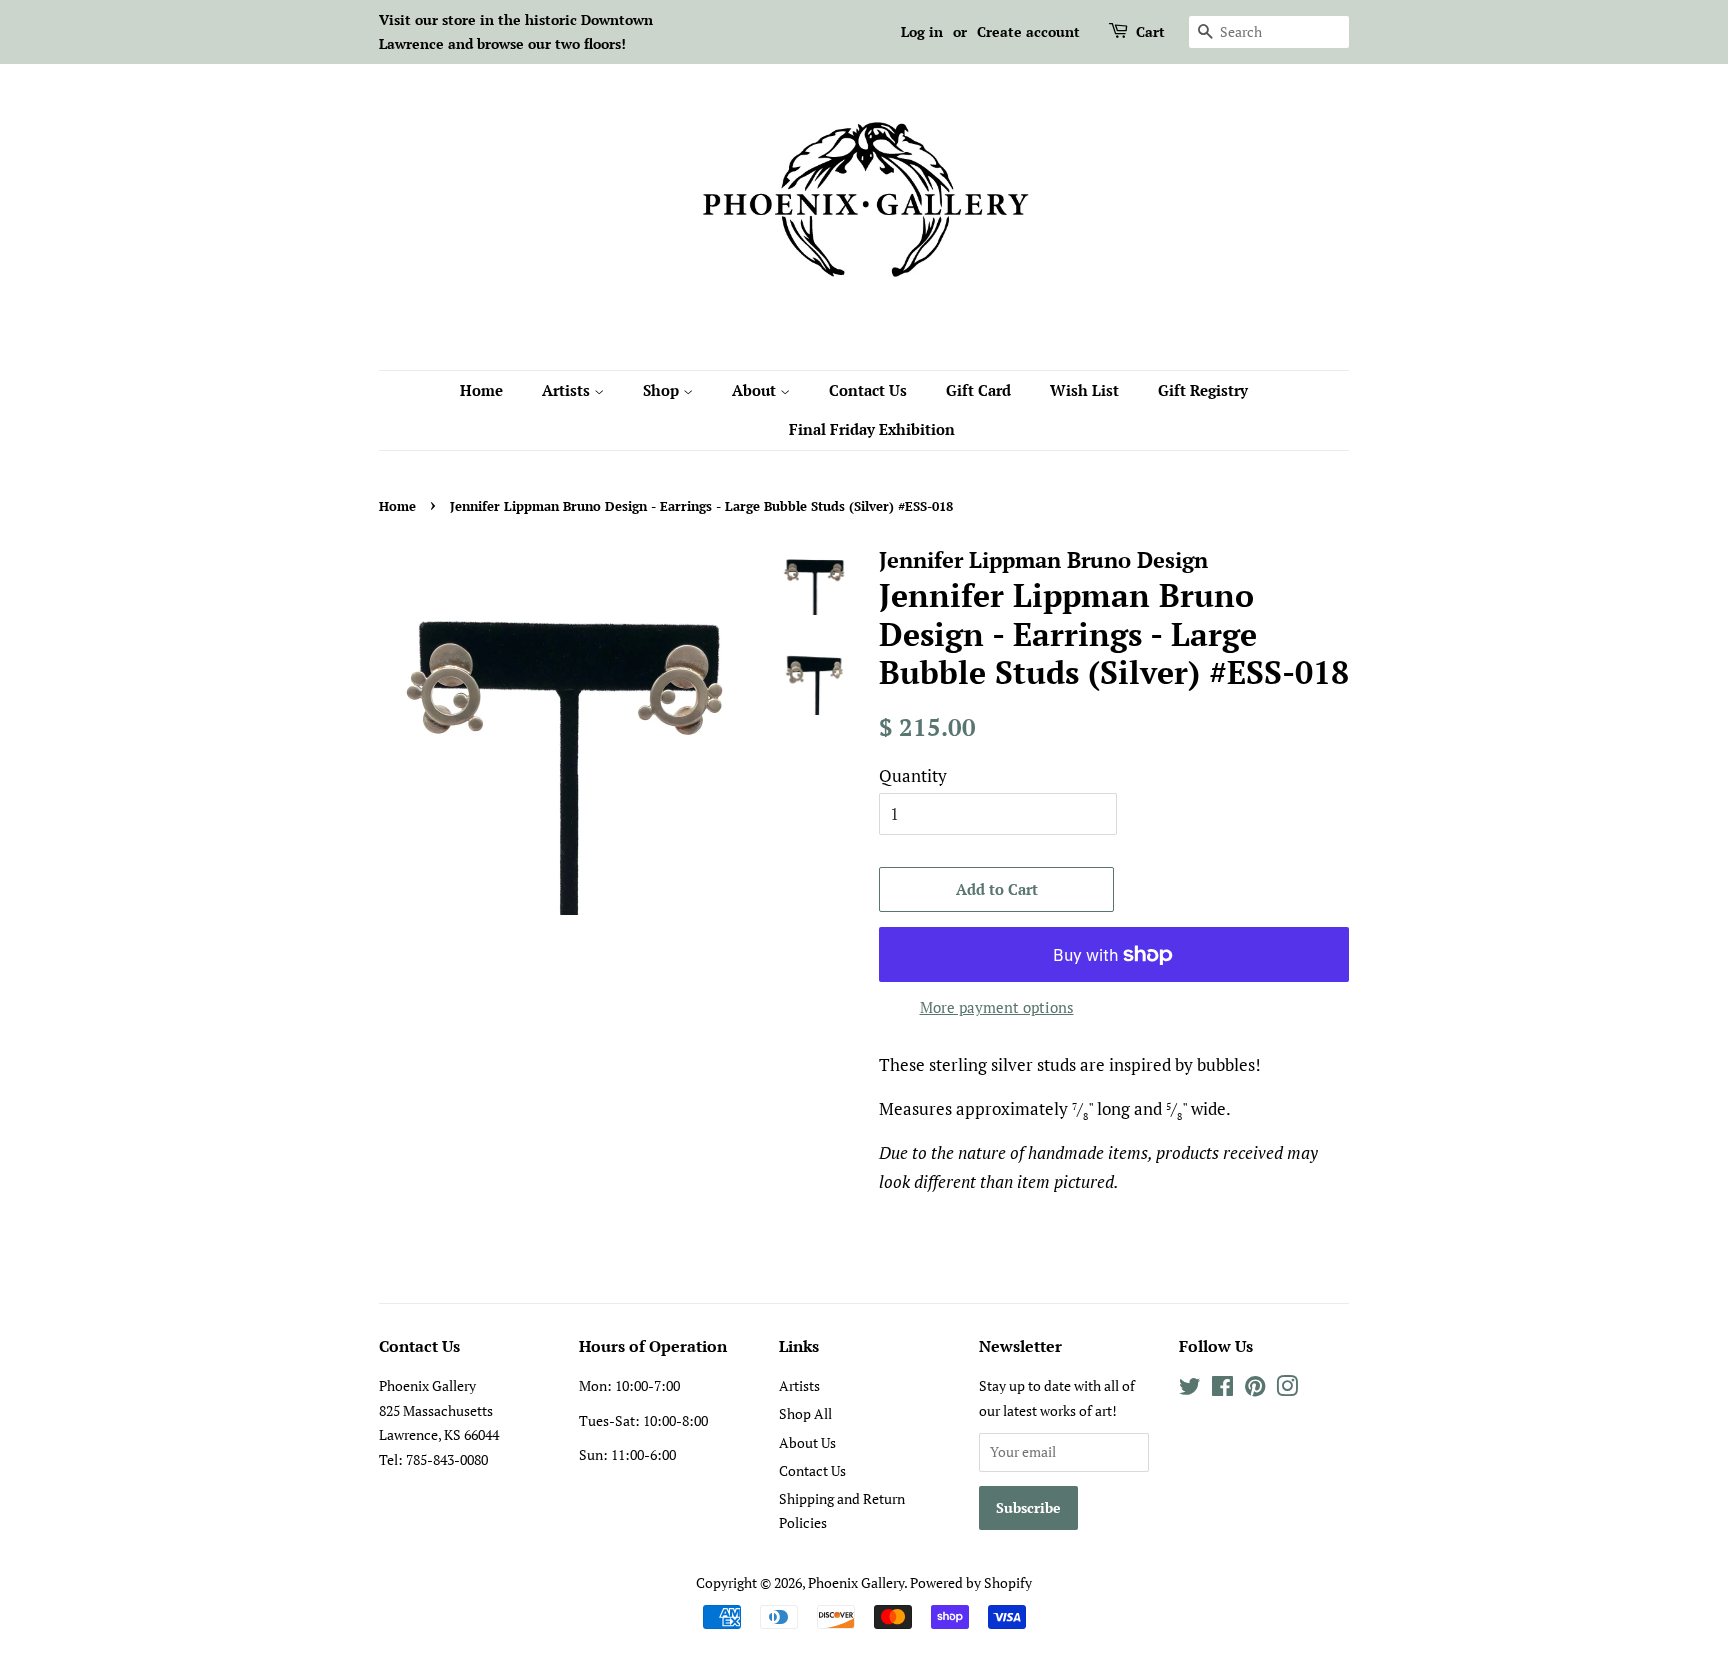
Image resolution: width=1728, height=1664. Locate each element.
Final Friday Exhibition (872, 429)
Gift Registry (1203, 390)
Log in (922, 31)
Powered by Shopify (971, 1582)
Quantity (913, 775)
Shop (663, 390)
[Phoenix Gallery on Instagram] (1287, 1389)
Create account (1028, 31)
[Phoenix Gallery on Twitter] (1190, 1389)
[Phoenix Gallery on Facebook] (1222, 1389)
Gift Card (978, 390)
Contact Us (868, 390)
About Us (807, 1442)
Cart (1150, 31)
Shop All (805, 1413)
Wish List (1084, 390)
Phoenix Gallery (856, 1582)
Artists (568, 390)
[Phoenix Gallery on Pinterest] (1255, 1389)
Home (481, 390)
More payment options (997, 1007)
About (756, 390)
